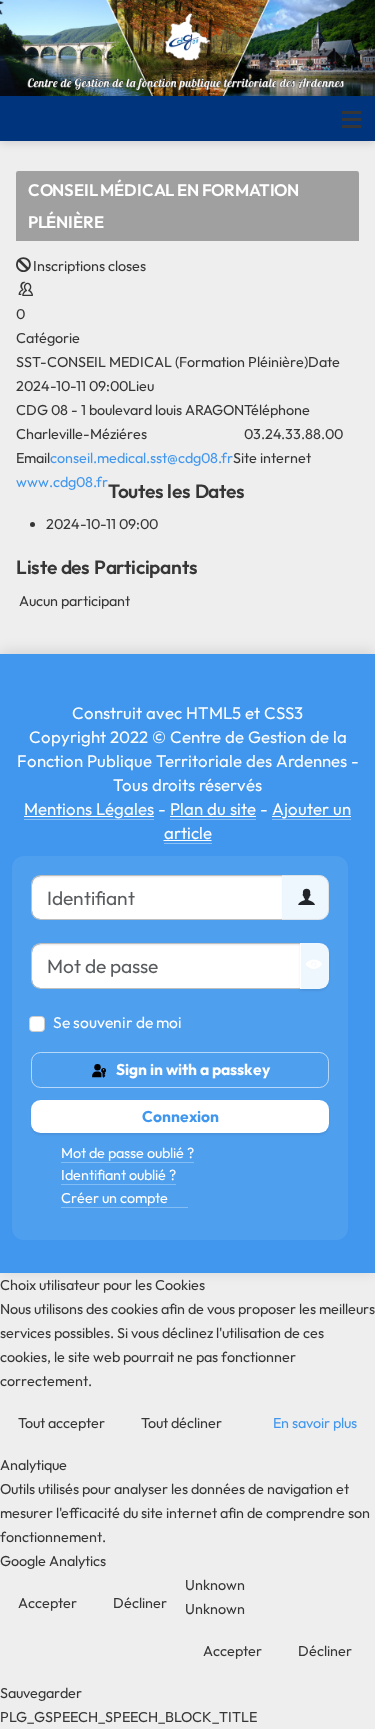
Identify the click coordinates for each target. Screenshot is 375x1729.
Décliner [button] (140, 1603)
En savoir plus (315, 1423)
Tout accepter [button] (61, 1423)
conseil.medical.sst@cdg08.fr (141, 458)
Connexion (180, 1116)
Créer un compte (116, 1198)
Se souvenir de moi (117, 1022)
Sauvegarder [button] (41, 1693)
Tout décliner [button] (181, 1423)
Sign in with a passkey (191, 1069)
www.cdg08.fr (62, 482)
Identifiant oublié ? (118, 1175)
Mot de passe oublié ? (127, 1153)
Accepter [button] (47, 1603)
